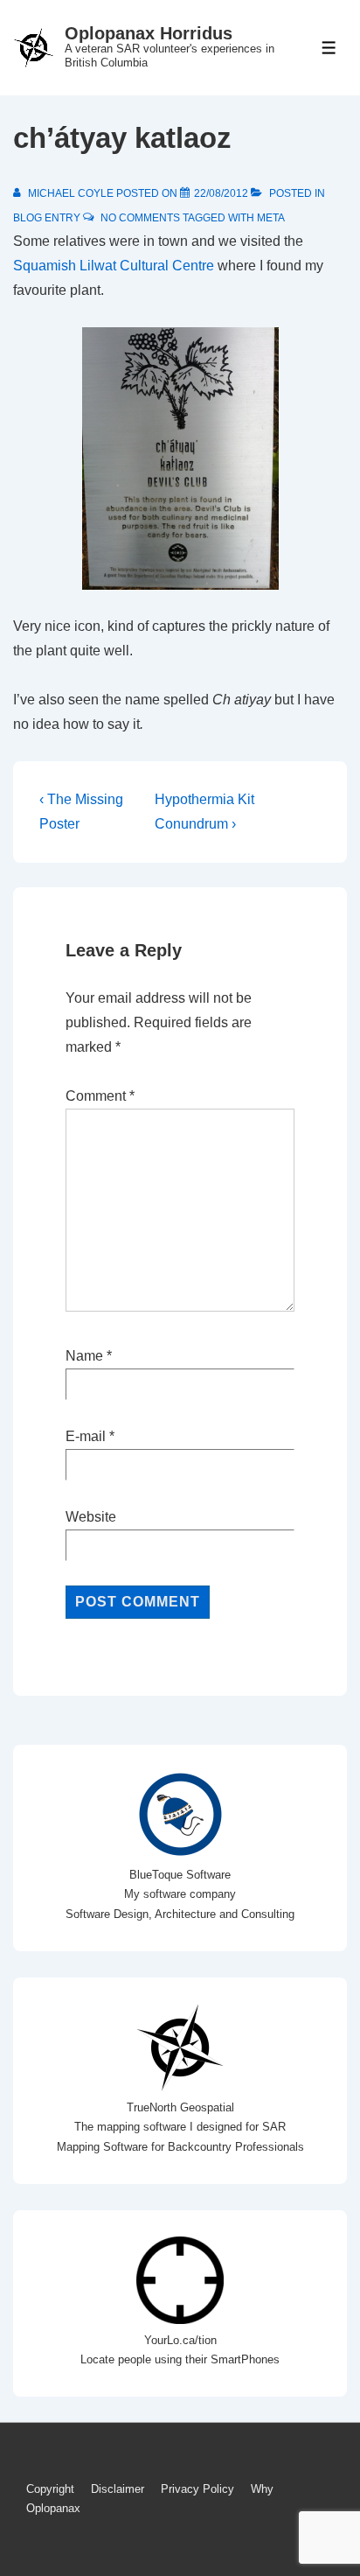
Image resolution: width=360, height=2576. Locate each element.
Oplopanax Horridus (149, 33)
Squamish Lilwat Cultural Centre (114, 266)
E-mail (86, 1436)
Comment (100, 1096)
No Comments (140, 218)
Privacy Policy (197, 2489)
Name (84, 1356)
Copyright (50, 2489)
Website (91, 1517)
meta (271, 218)
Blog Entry (47, 218)
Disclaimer (118, 2489)
